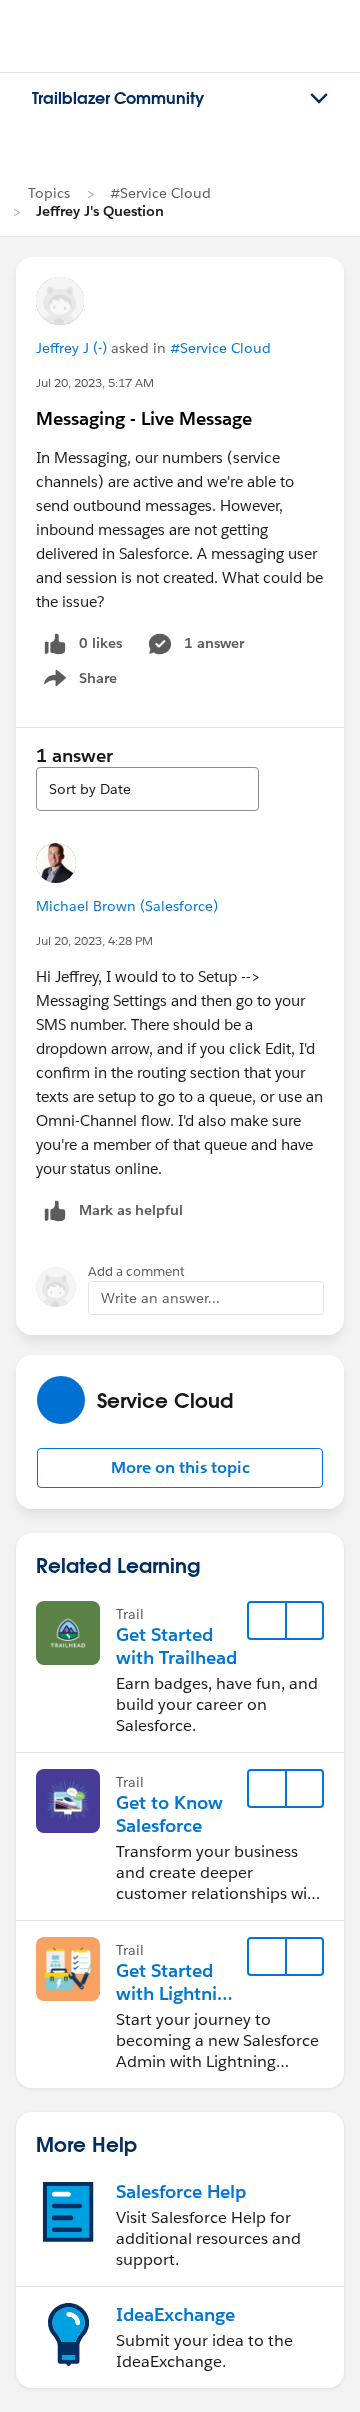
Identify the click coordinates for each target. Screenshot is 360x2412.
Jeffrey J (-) (71, 348)
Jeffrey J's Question (100, 211)
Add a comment (136, 1271)
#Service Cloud (160, 193)
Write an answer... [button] (160, 1298)
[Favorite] (267, 1621)
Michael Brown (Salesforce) (127, 906)
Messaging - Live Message (144, 418)
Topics (49, 193)
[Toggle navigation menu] (319, 99)
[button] (180, 1468)
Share (77, 682)
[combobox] (147, 789)
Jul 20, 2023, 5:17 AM (95, 382)
